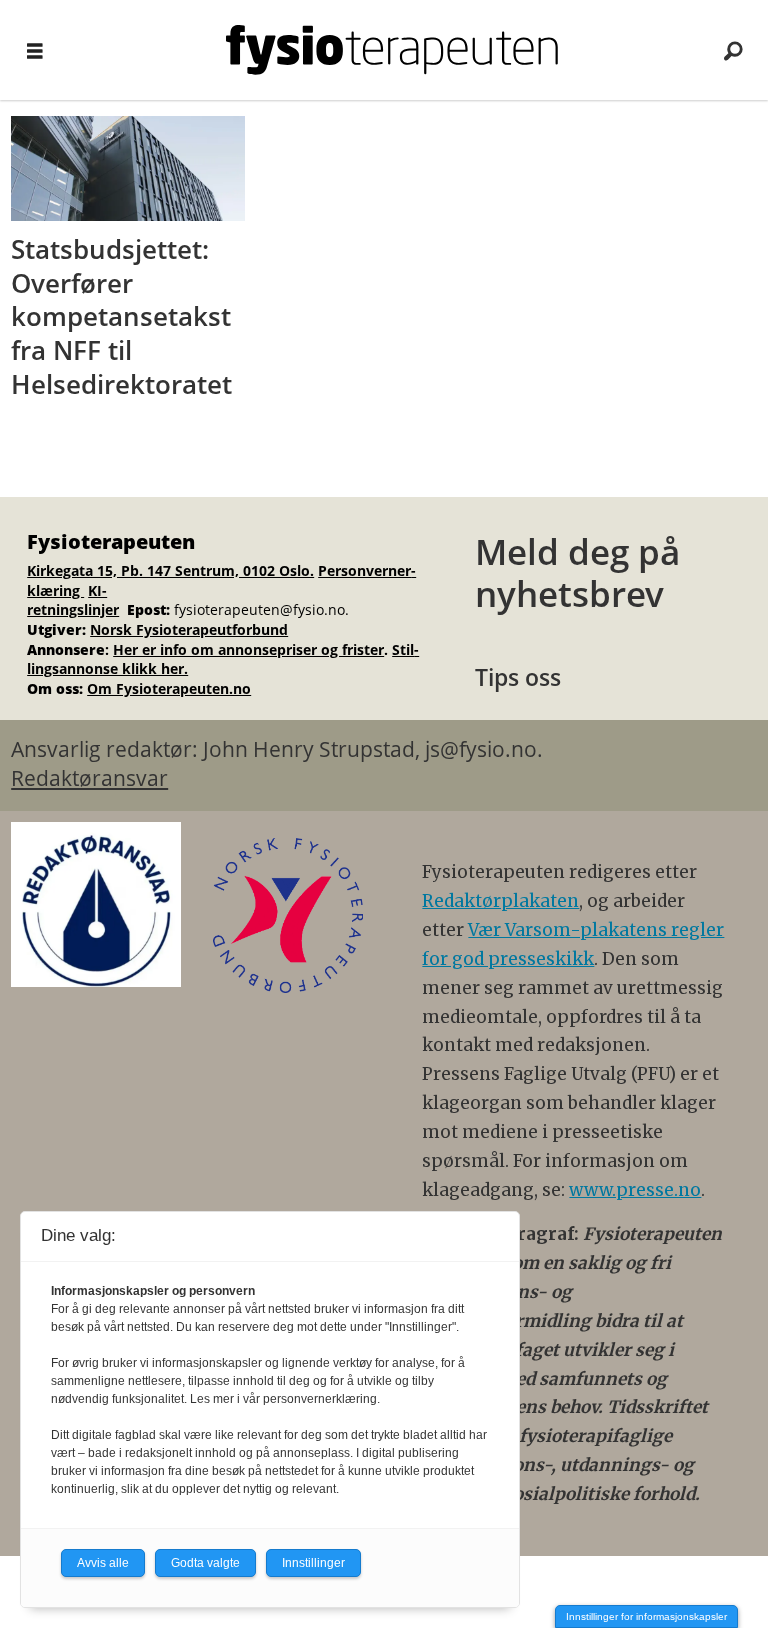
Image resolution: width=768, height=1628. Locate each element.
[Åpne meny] (35, 50)
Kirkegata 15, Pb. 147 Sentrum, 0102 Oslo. (170, 570)
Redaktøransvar (89, 778)
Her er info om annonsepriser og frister (248, 649)
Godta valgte (205, 1563)
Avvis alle (103, 1563)
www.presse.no (635, 1190)
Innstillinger (313, 1563)
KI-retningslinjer (73, 600)
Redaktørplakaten (500, 901)
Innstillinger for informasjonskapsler (646, 1616)
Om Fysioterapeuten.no (169, 688)
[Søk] (733, 50)
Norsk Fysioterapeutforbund (189, 629)
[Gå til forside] (392, 50)
